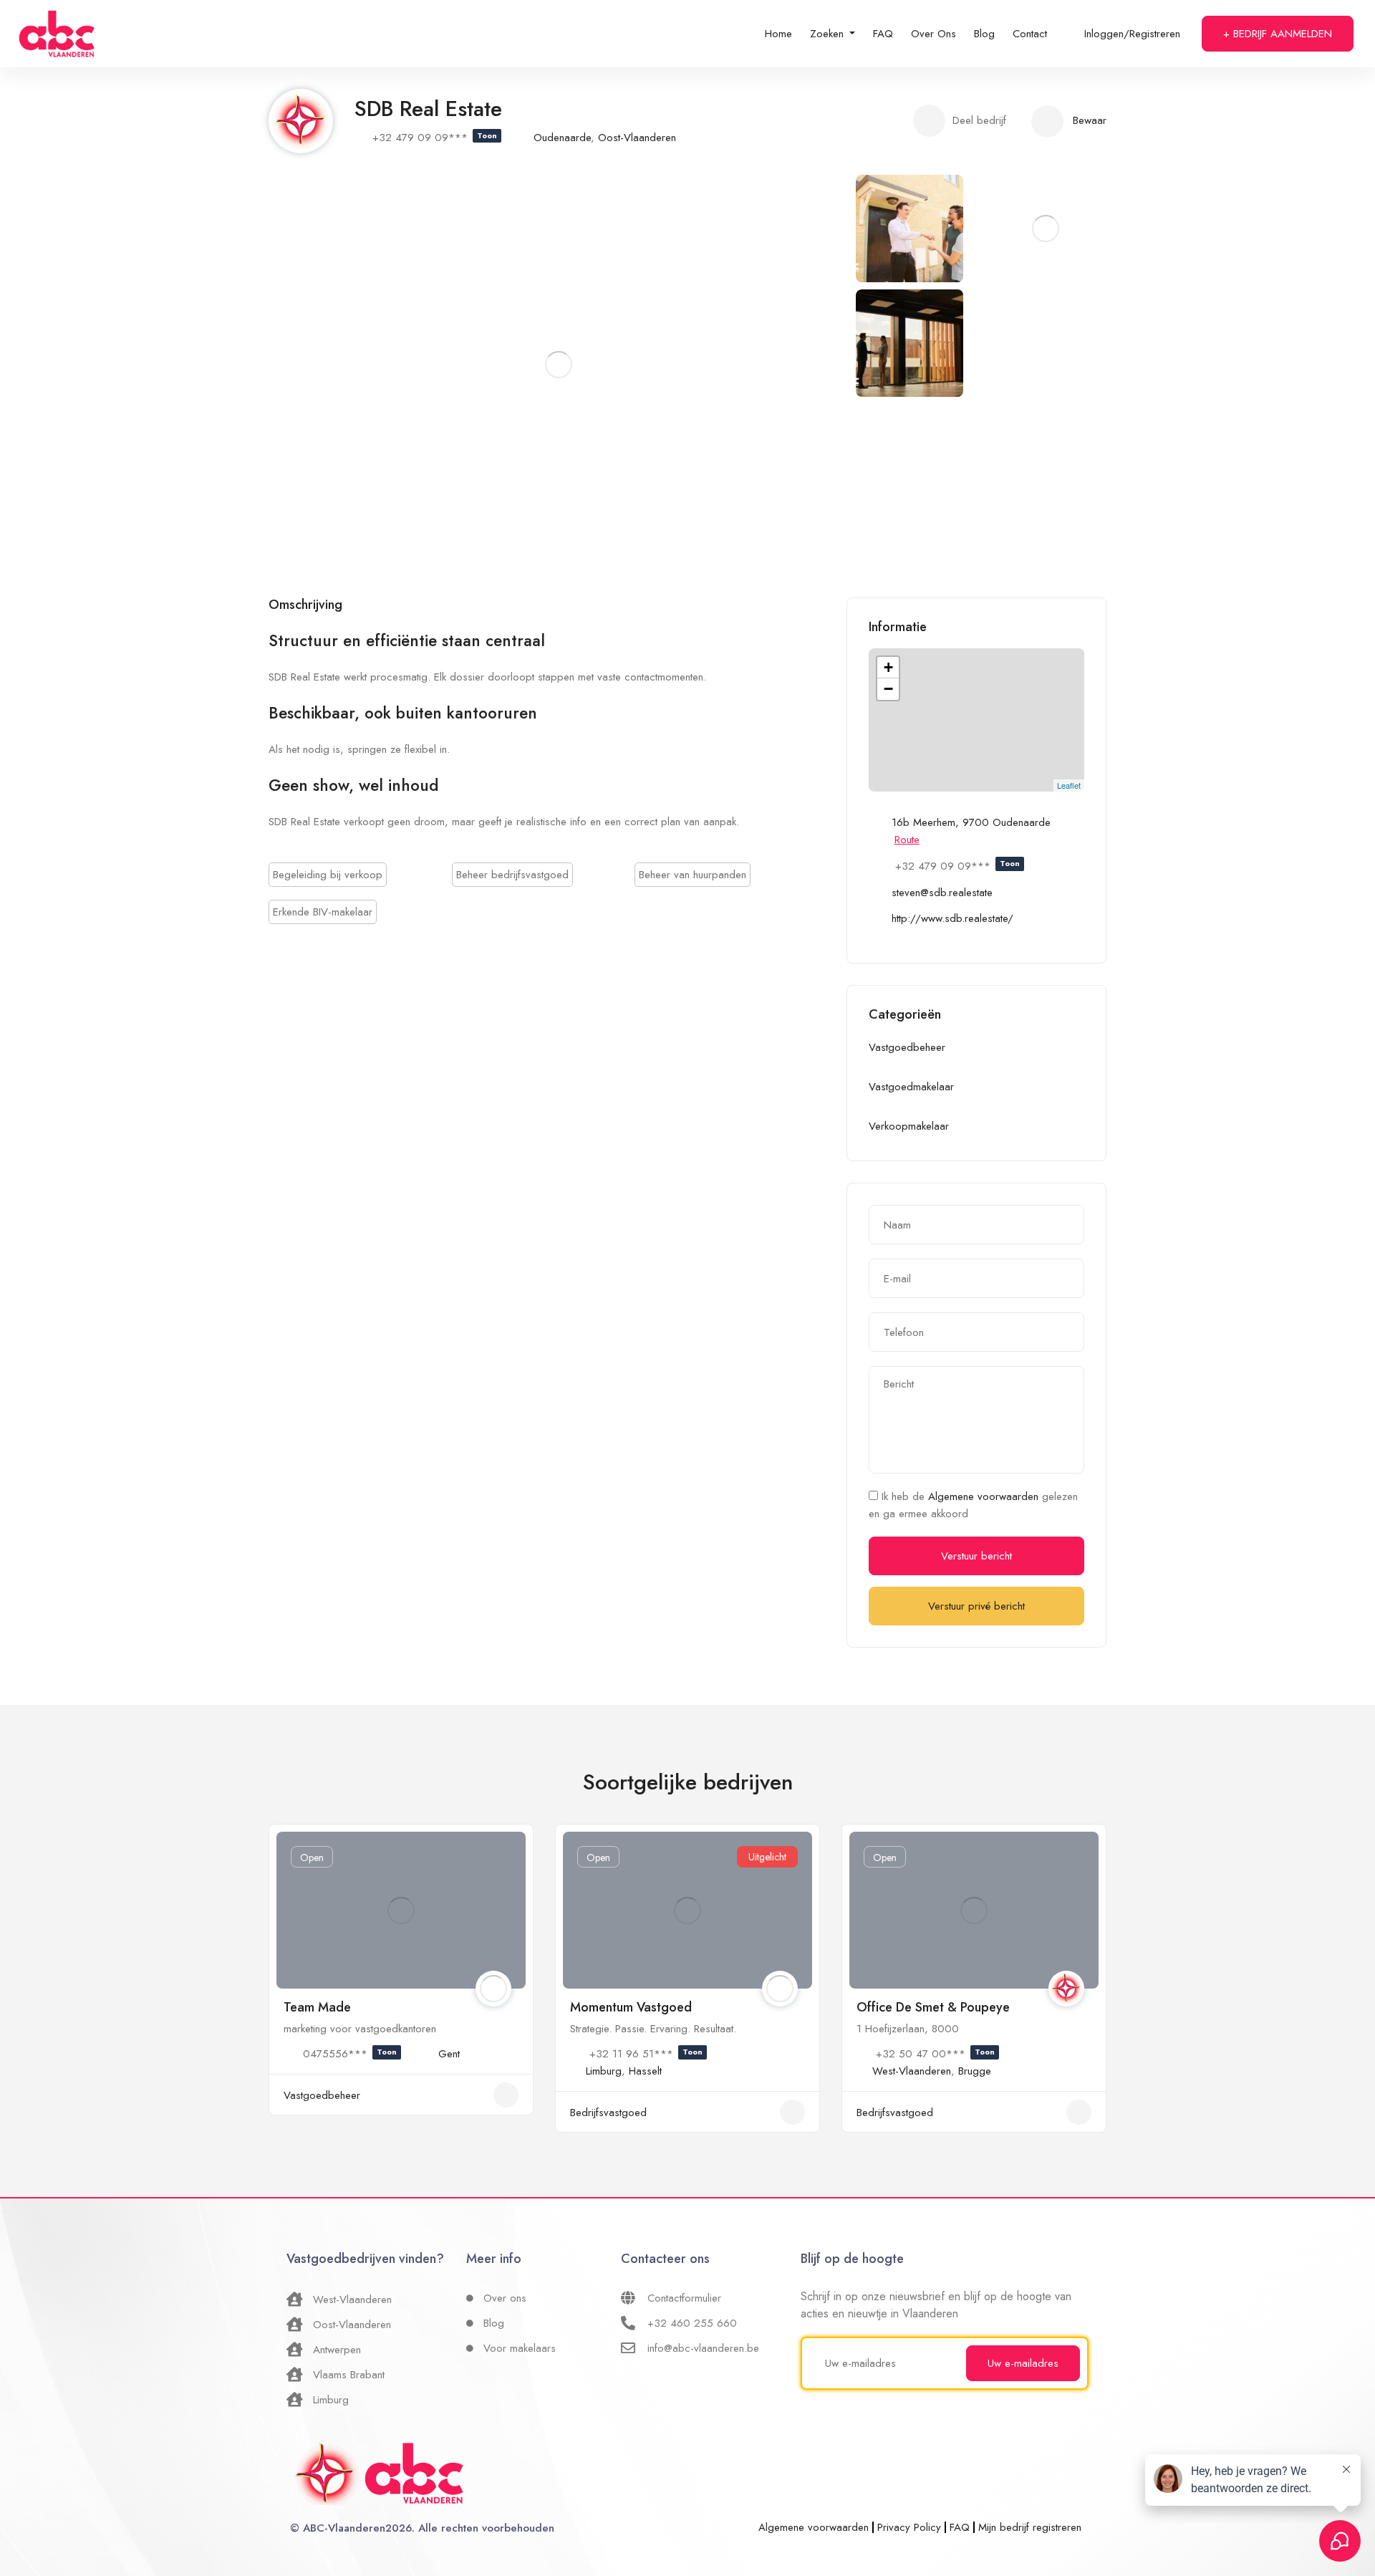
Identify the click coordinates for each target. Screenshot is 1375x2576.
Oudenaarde (562, 138)
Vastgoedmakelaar (911, 1087)
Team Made (317, 2007)
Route (907, 840)
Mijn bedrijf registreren (1030, 2527)
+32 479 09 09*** (435, 138)
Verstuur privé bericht (976, 1606)
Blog (984, 34)
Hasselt (645, 2071)
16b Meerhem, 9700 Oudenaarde (971, 822)
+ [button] (888, 667)
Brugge (975, 2071)
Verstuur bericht (976, 1556)
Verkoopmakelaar (909, 1126)
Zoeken (829, 34)
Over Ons (933, 34)
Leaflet (1069, 785)
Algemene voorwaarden (985, 1496)
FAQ (883, 34)
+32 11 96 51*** (646, 2054)
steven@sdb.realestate (942, 893)
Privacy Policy (909, 2527)
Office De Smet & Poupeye (933, 2007)
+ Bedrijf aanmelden (1278, 34)
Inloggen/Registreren (1132, 34)
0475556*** (350, 2054)
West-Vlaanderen (912, 2071)
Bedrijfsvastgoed (608, 2113)
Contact (1030, 34)
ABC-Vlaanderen (344, 2528)
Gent (449, 2054)
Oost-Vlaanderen (637, 138)
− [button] (888, 689)
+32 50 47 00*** (935, 2054)
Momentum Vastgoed (631, 2007)
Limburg (604, 2071)
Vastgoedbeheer (907, 1047)
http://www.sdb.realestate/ (952, 918)
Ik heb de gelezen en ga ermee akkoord (973, 1505)
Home (778, 34)
